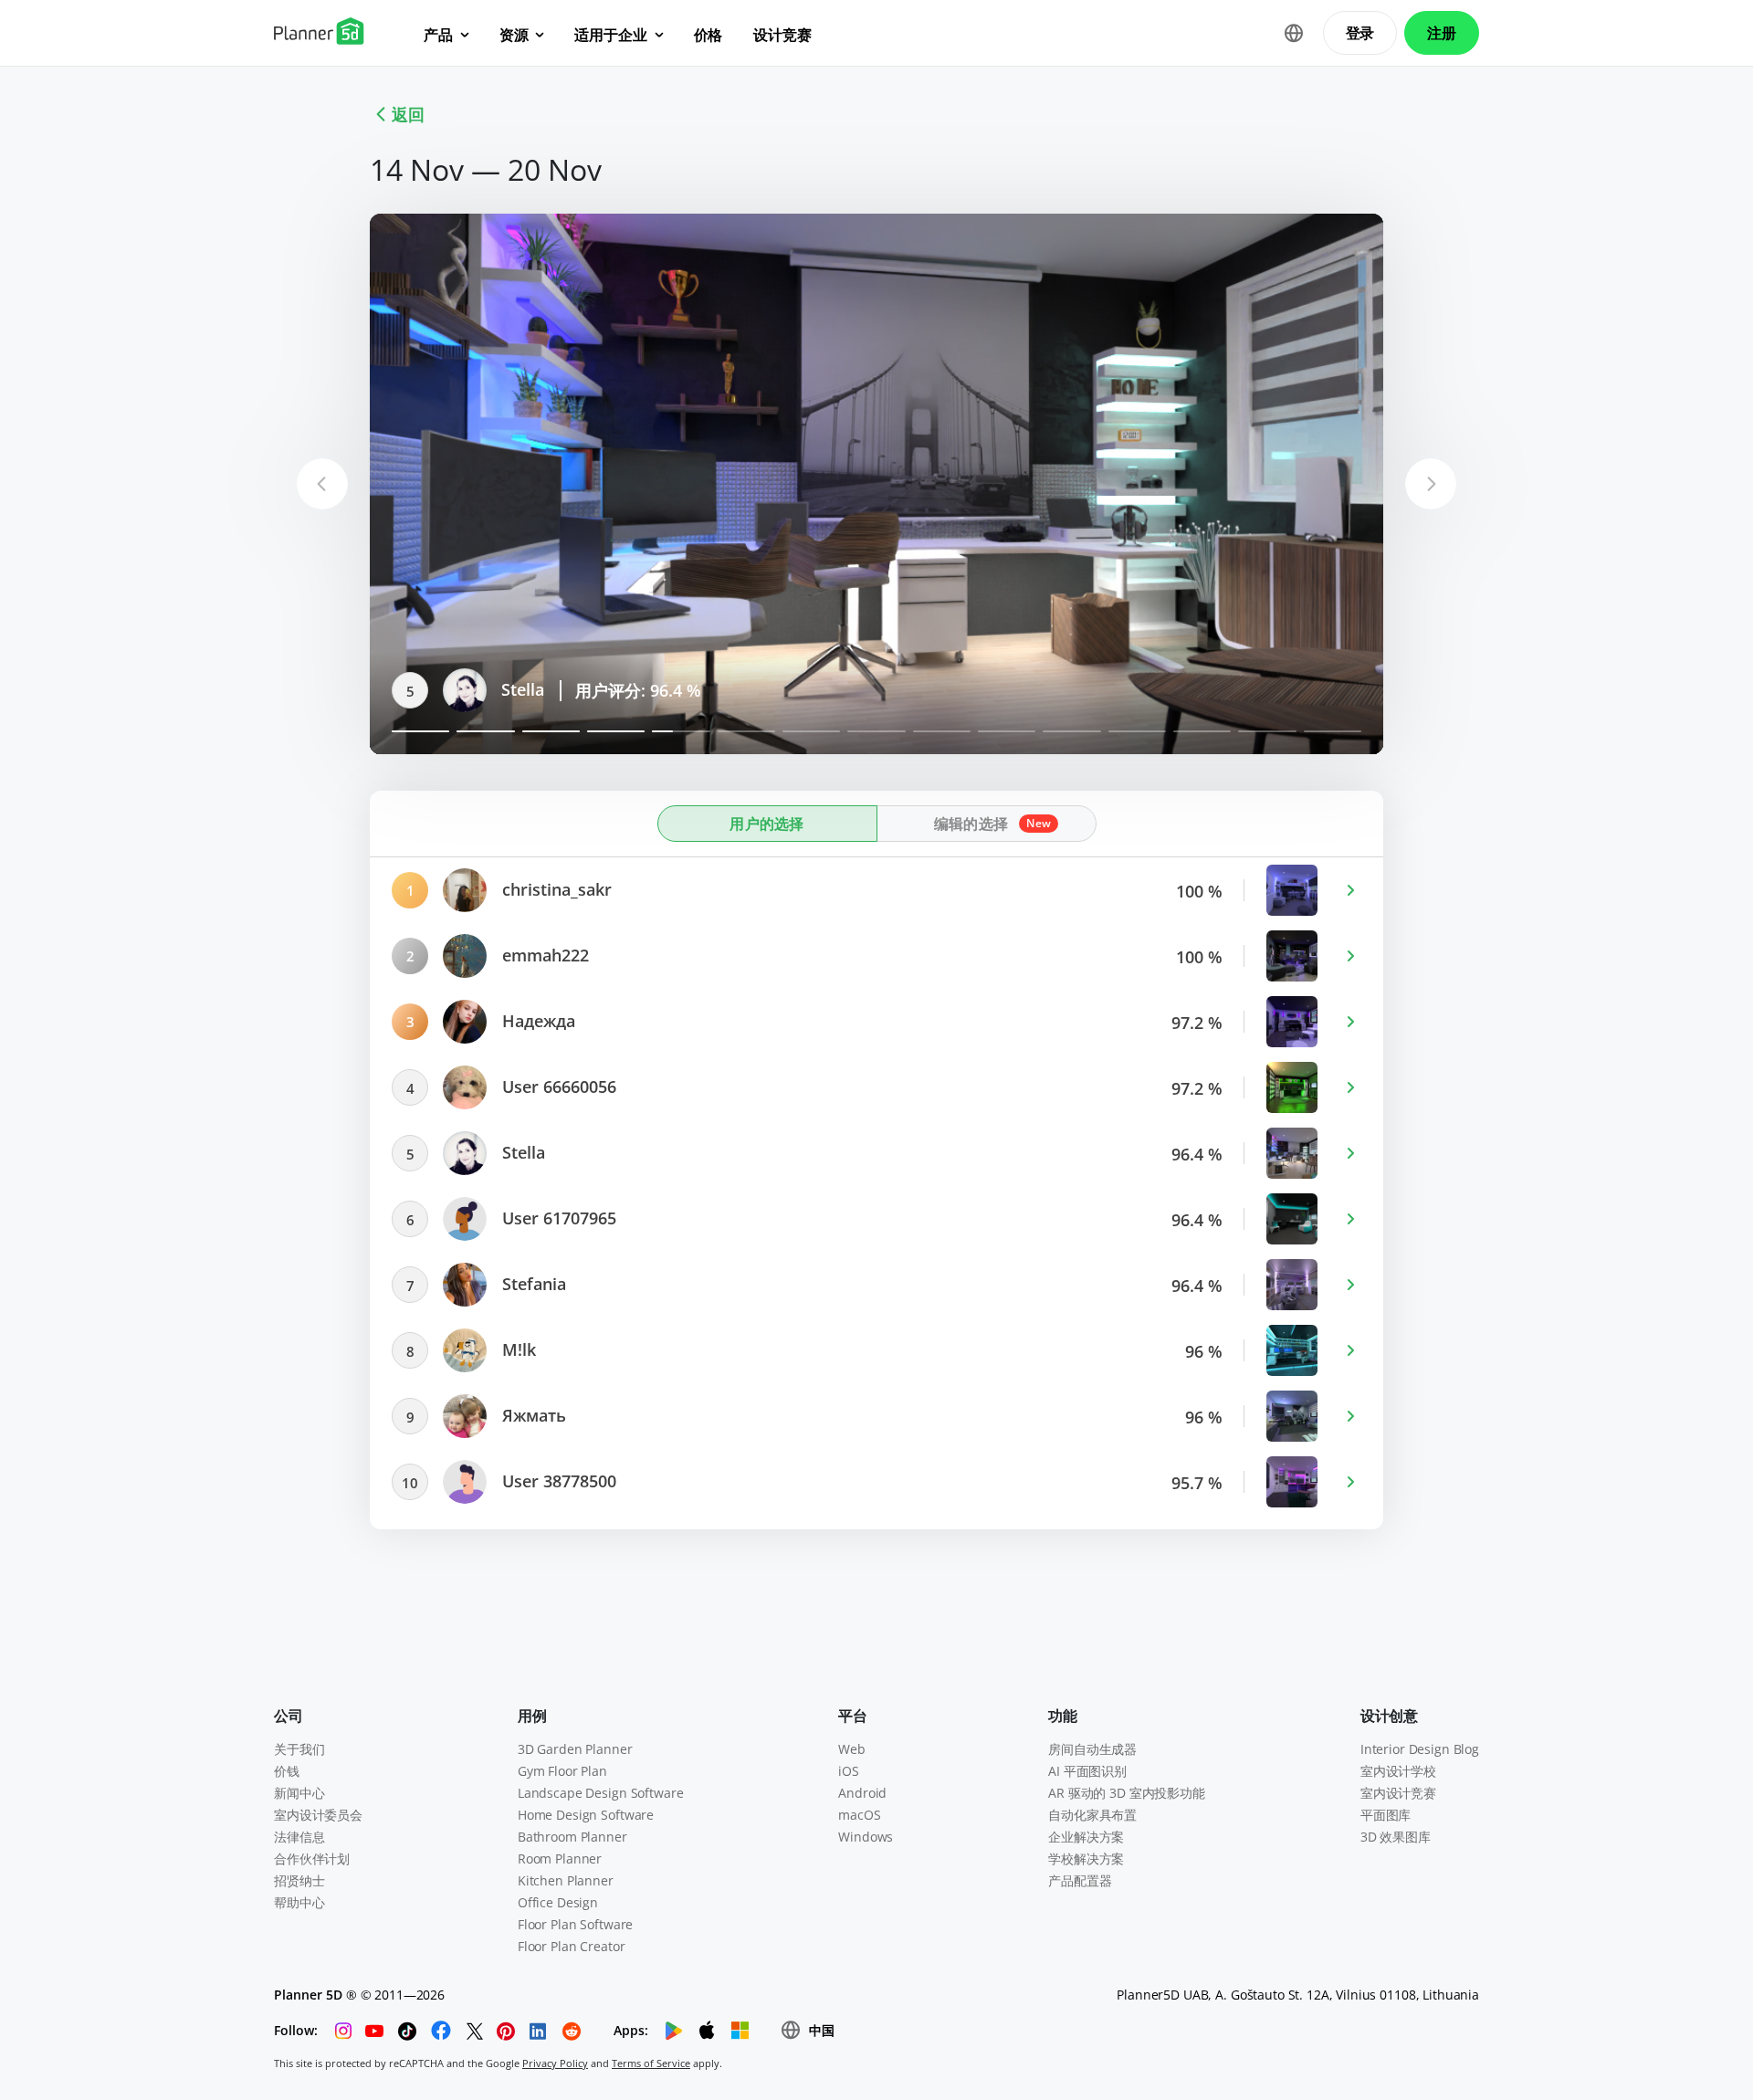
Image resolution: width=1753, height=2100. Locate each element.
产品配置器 (1080, 1880)
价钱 (287, 1771)
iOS (849, 1771)
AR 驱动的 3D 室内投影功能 (1127, 1793)
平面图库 (1386, 1815)
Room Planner (560, 1858)
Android (862, 1793)
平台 (853, 1716)
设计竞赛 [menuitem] (782, 35)
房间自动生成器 (1092, 1749)
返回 (408, 114)
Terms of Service (651, 2063)
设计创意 (1389, 1716)
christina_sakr (555, 889)
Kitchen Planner (566, 1880)
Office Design (558, 1902)
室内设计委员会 (318, 1815)
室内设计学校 (1398, 1771)
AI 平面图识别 (1087, 1771)
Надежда (536, 1021)
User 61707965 (557, 1218)
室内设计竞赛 (1398, 1793)
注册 (1442, 33)
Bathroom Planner (572, 1837)
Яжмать (532, 1415)
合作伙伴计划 (312, 1858)
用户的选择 (767, 824)
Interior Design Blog (1420, 1749)
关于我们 (299, 1749)
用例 (532, 1716)
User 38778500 (557, 1481)
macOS (859, 1815)
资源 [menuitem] (514, 35)
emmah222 (543, 955)
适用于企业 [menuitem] (610, 35)
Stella (520, 689)
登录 (1360, 33)
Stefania (532, 1284)
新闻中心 (299, 1793)
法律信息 (299, 1837)
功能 (1063, 1716)
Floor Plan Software (575, 1924)
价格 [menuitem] (709, 35)
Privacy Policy (555, 2063)
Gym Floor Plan (562, 1771)
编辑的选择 (971, 824)
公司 (289, 1716)
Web (852, 1749)
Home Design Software (586, 1815)
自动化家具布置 (1092, 1815)
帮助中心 (299, 1902)
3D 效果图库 (1396, 1837)
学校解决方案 (1086, 1858)
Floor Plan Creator (571, 1946)
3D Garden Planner (575, 1749)
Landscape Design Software (601, 1793)
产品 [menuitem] (438, 35)
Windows (866, 1837)
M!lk (517, 1349)
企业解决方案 (1086, 1837)
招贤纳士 (299, 1880)
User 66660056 (557, 1087)
